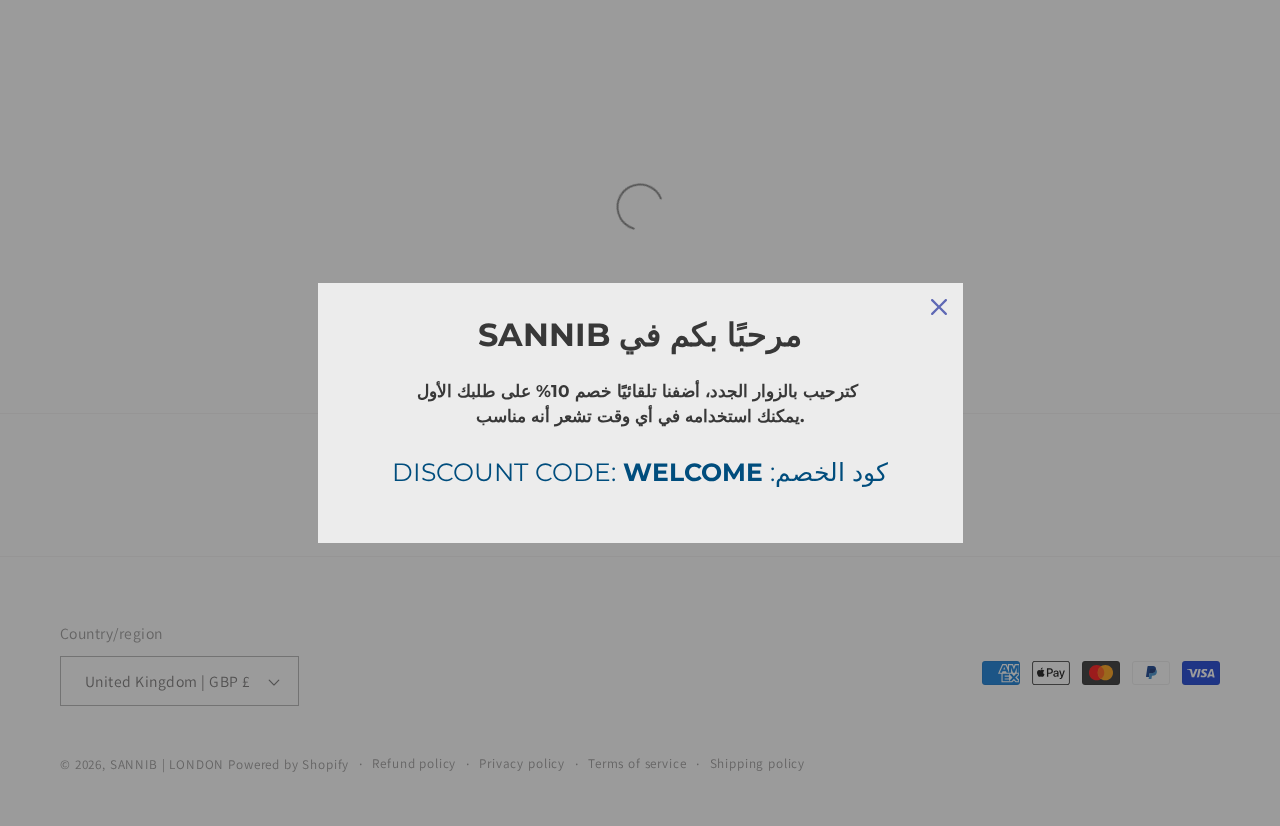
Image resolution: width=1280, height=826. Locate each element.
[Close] (939, 307)
